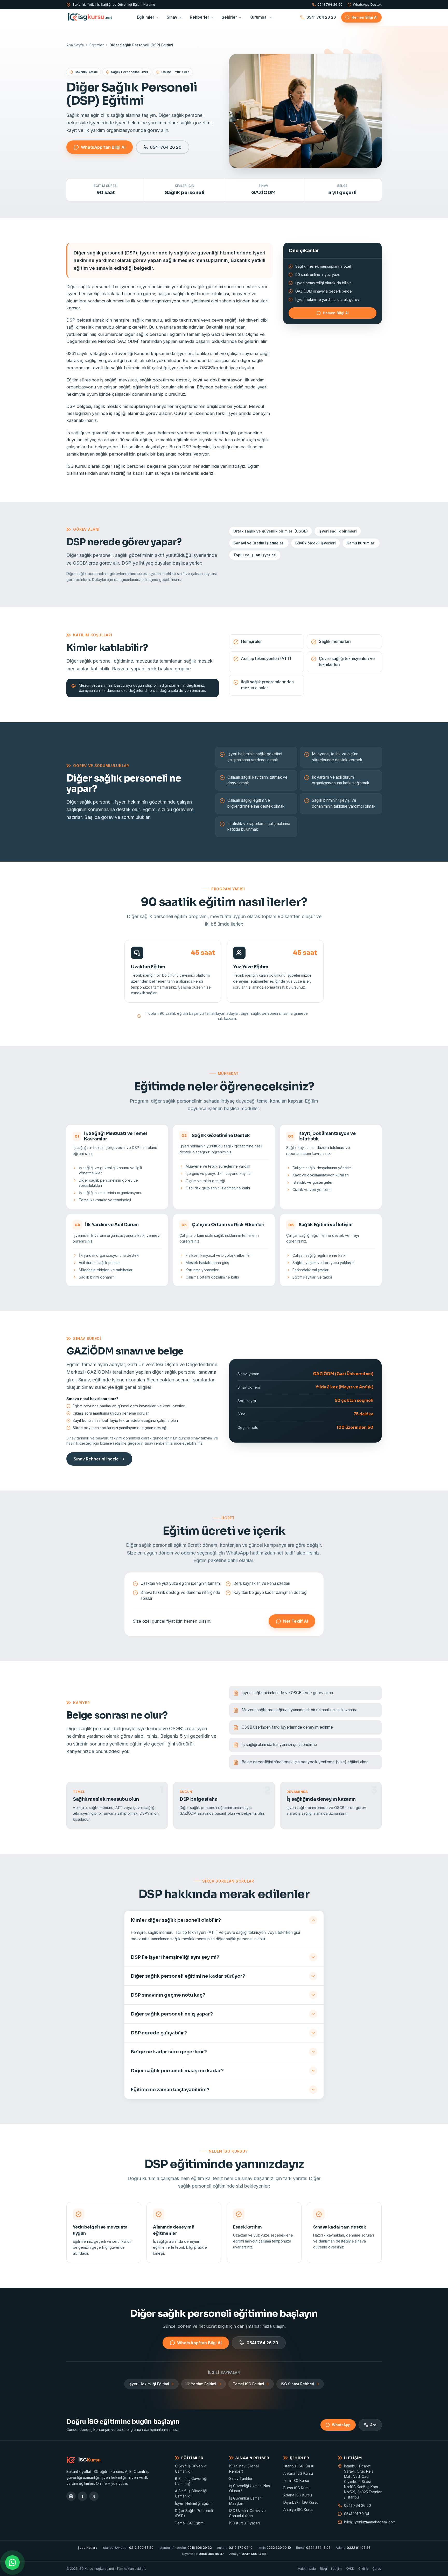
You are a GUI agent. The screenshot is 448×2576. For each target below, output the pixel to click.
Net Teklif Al (296, 1621)
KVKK (350, 2569)
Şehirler (229, 17)
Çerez (377, 2569)
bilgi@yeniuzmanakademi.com (363, 2522)
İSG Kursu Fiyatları (244, 2523)
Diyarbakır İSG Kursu (301, 2502)
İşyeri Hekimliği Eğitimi (149, 2384)
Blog (323, 2569)
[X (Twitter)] (94, 2496)
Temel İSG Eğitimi (248, 2384)
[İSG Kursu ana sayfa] (90, 17)
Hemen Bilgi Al (365, 17)
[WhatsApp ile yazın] (12, 2563)
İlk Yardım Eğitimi (201, 2384)
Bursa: (313, 2548)
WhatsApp (341, 2425)
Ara (373, 2425)
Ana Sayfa (75, 45)
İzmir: (274, 2548)
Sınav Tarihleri (241, 2478)
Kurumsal (258, 17)
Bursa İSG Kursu (297, 2488)
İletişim (336, 2569)
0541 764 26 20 (330, 5)
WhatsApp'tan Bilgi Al (103, 147)
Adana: (353, 2548)
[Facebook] (82, 2496)
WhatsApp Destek (367, 5)
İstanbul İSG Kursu (299, 2466)
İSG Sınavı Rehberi (297, 2384)
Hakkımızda (307, 2569)
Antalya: (248, 2554)
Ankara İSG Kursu (298, 2473)
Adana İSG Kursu (298, 2495)
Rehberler (199, 17)
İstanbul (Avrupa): (128, 2548)
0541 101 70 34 (357, 2514)
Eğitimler (146, 17)
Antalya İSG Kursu (298, 2510)
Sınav (172, 17)
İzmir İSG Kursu (296, 2481)
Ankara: (235, 2548)
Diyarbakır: (203, 2554)
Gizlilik (363, 2569)
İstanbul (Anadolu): (185, 2548)
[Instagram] (71, 2496)
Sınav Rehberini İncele (96, 1459)
